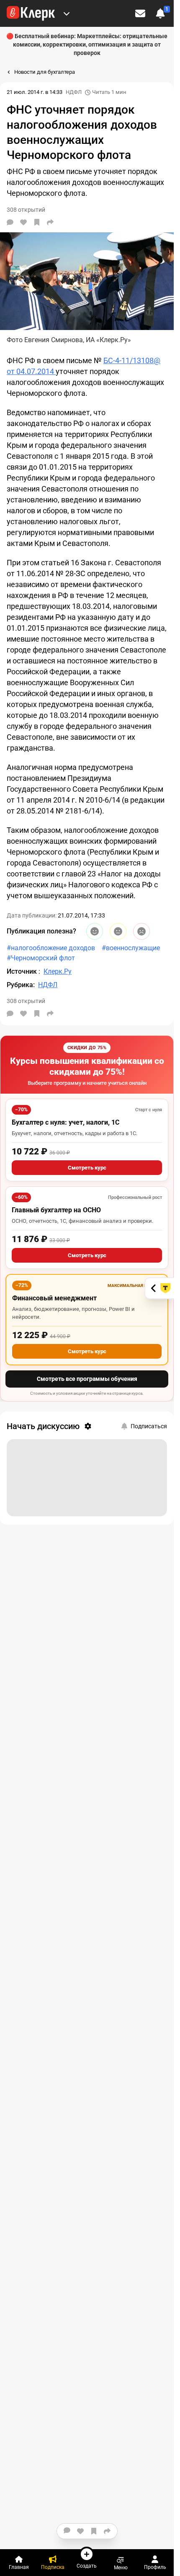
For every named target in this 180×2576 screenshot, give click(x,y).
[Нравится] (23, 222)
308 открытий (26, 1001)
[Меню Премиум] (67, 13)
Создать (87, 2566)
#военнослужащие (131, 948)
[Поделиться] (50, 222)
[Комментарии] (10, 222)
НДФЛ (74, 92)
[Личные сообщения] (140, 13)
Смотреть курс (87, 1168)
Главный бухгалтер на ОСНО (56, 1210)
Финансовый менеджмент (54, 1298)
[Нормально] (118, 931)
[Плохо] (141, 931)
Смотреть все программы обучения (87, 1379)
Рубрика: (21, 985)
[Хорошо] (95, 931)
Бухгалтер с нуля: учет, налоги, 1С (66, 1122)
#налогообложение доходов (51, 948)
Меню (121, 2567)
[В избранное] (37, 222)
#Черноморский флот (41, 958)
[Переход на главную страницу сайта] (31, 13)
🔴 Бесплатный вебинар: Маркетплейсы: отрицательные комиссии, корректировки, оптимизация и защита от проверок (87, 44)
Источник (23, 971)
